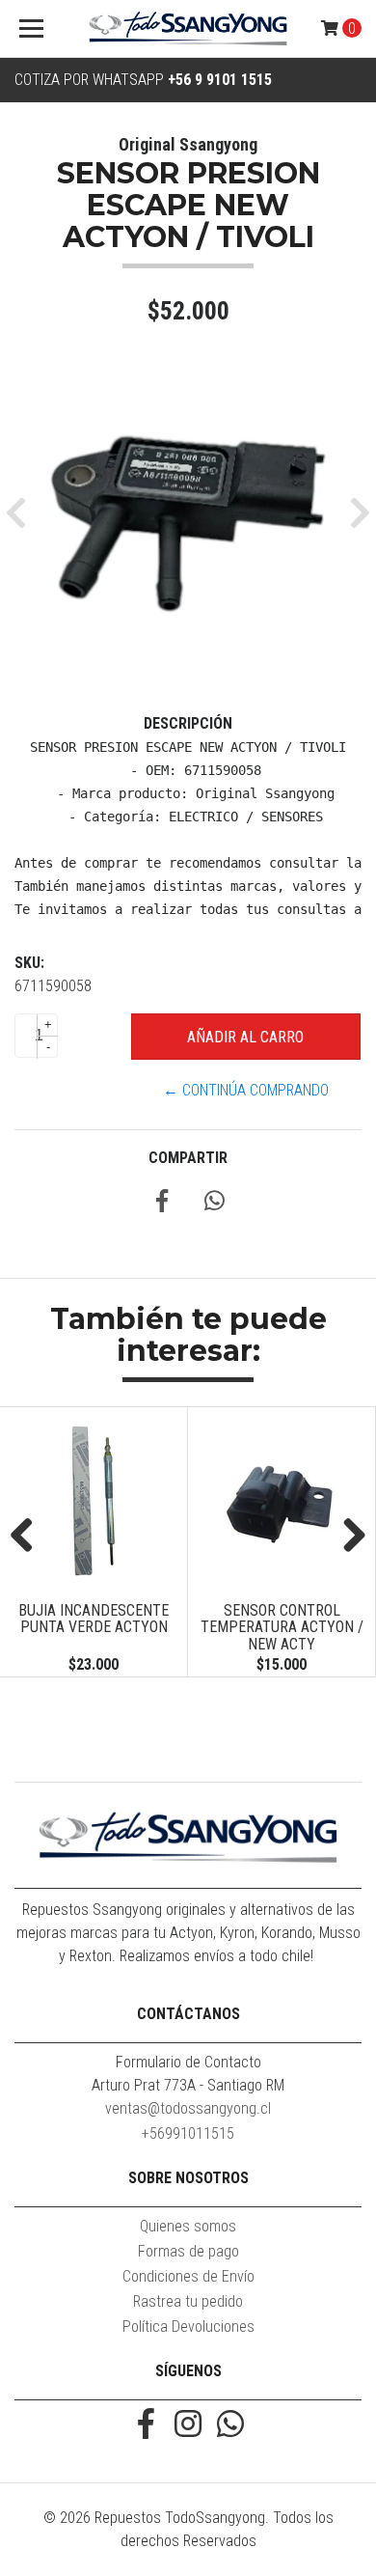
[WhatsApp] (230, 2426)
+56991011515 (188, 2133)
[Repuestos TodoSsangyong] (188, 29)
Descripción (188, 723)
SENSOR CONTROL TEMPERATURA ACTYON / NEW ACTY (240, 1627)
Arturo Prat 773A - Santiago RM (188, 2085)
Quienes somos (188, 2226)
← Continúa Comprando (246, 1090)
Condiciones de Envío (188, 2276)
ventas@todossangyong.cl (188, 2108)
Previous (29, 1537)
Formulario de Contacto (188, 2062)
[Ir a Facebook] (146, 2426)
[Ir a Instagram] (188, 2426)
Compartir (188, 1158)
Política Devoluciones (188, 2327)
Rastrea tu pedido (188, 2301)
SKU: (29, 963)
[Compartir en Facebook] (162, 1204)
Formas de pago (188, 2251)
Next (347, 1537)
